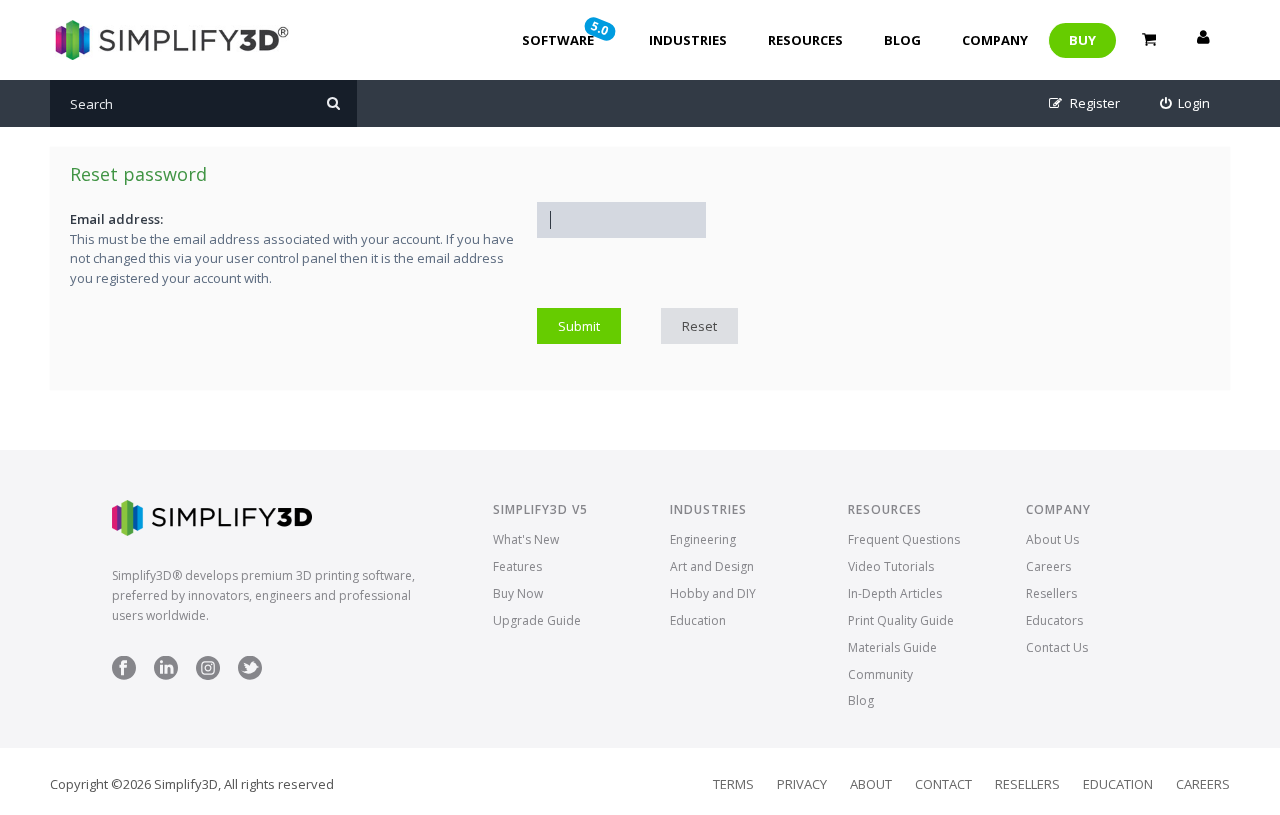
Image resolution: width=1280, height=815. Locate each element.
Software (567, 33)
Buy (1082, 40)
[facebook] (124, 675)
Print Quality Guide (901, 620)
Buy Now (518, 593)
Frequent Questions (904, 539)
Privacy (802, 784)
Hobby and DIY (713, 593)
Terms (733, 784)
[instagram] (208, 675)
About (871, 784)
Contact (943, 784)
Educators (1054, 620)
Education (698, 620)
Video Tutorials (891, 566)
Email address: (116, 219)
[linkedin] (166, 675)
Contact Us (1057, 647)
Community (880, 674)
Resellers (1051, 593)
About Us (1052, 539)
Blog (902, 40)
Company (995, 40)
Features (517, 566)
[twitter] (250, 675)
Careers (1048, 566)
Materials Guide (892, 647)
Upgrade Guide (537, 620)
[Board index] (169, 40)
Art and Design (712, 566)
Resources (805, 40)
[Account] (1203, 40)
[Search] (333, 103)
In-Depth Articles (895, 593)
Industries (688, 40)
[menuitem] (1185, 103)
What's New (526, 539)
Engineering (703, 539)
